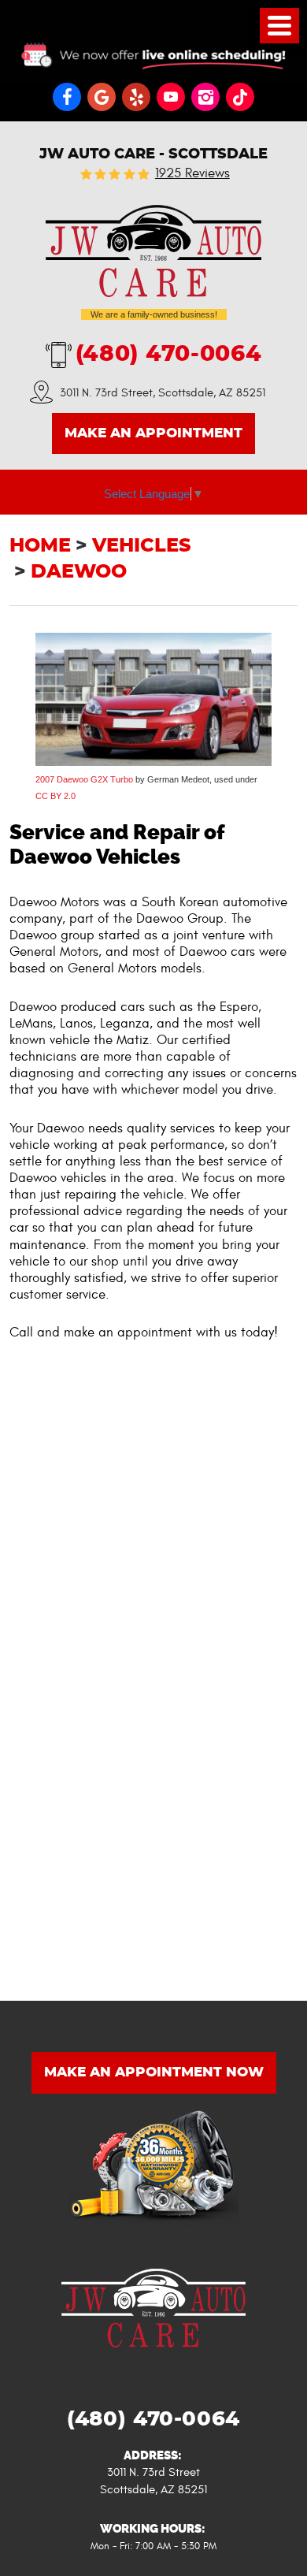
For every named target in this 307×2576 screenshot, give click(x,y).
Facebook (67, 97)
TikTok (240, 97)
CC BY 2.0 (55, 796)
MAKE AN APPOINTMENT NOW (154, 2072)
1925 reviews (192, 174)
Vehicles (142, 546)
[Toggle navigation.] (279, 26)
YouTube (171, 97)
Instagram (205, 97)
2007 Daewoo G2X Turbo (84, 779)
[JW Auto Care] (153, 251)
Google (102, 97)
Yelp (136, 97)
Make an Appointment (153, 433)
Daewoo (79, 572)
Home (40, 546)
